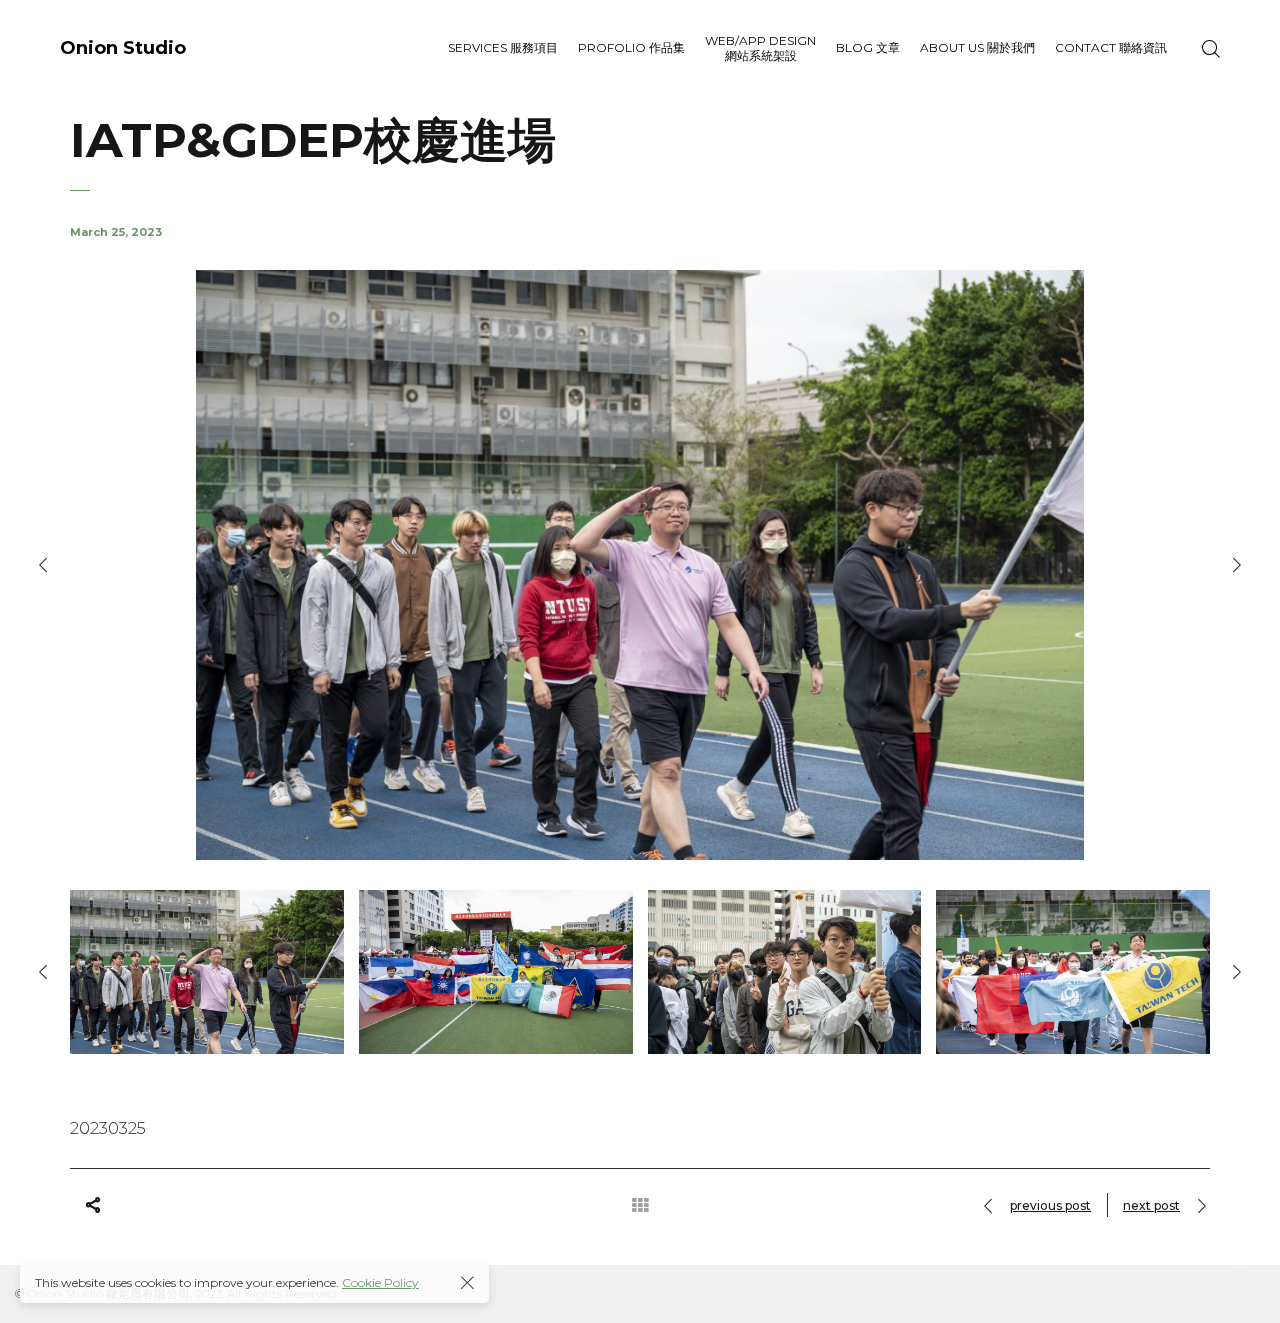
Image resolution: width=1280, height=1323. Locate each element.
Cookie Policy (380, 1282)
